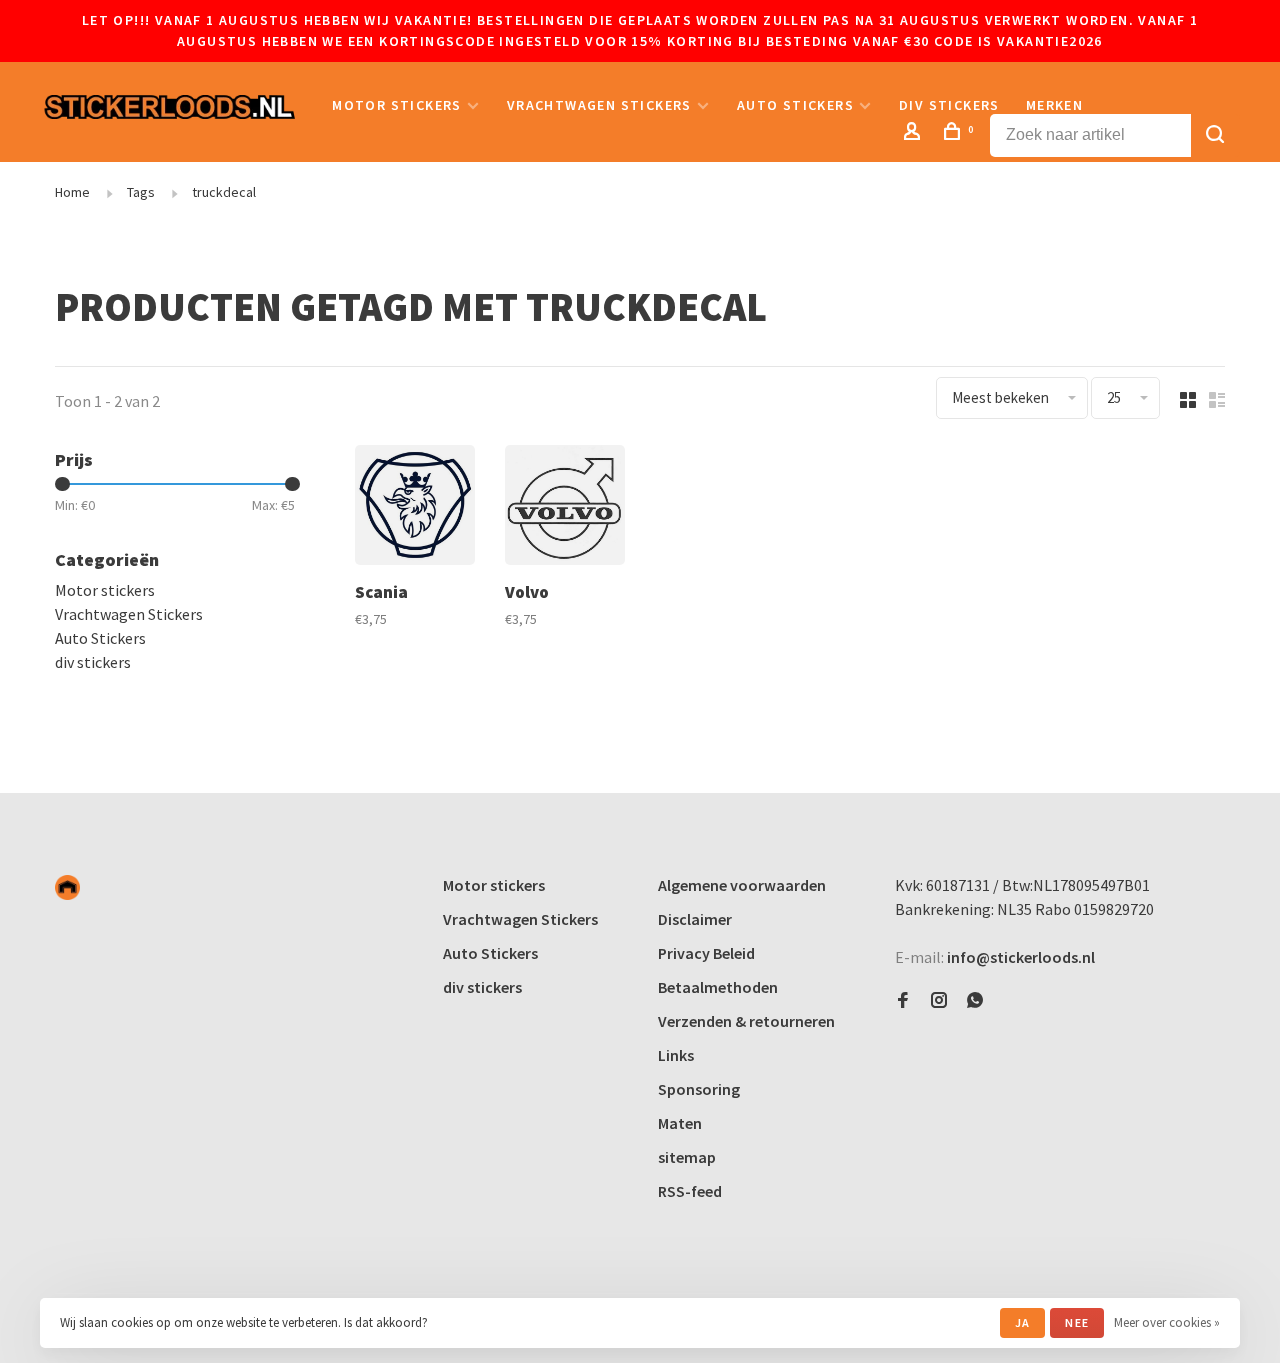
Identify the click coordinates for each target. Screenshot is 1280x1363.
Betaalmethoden (718, 987)
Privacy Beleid (706, 953)
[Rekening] (915, 134)
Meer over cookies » (1167, 1322)
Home (72, 192)
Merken (1054, 105)
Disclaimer (695, 919)
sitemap (687, 1157)
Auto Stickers (795, 105)
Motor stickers (397, 105)
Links (676, 1055)
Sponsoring (699, 1089)
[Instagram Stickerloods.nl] (939, 1001)
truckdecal (224, 192)
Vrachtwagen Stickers (599, 105)
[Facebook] (903, 1001)
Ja (1022, 1322)
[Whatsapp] (975, 1001)
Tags (141, 192)
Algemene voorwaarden (742, 885)
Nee (1077, 1322)
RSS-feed (690, 1191)
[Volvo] (565, 508)
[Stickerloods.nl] (67, 887)
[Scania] (415, 508)
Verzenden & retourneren (746, 1021)
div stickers (949, 105)
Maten (680, 1123)
